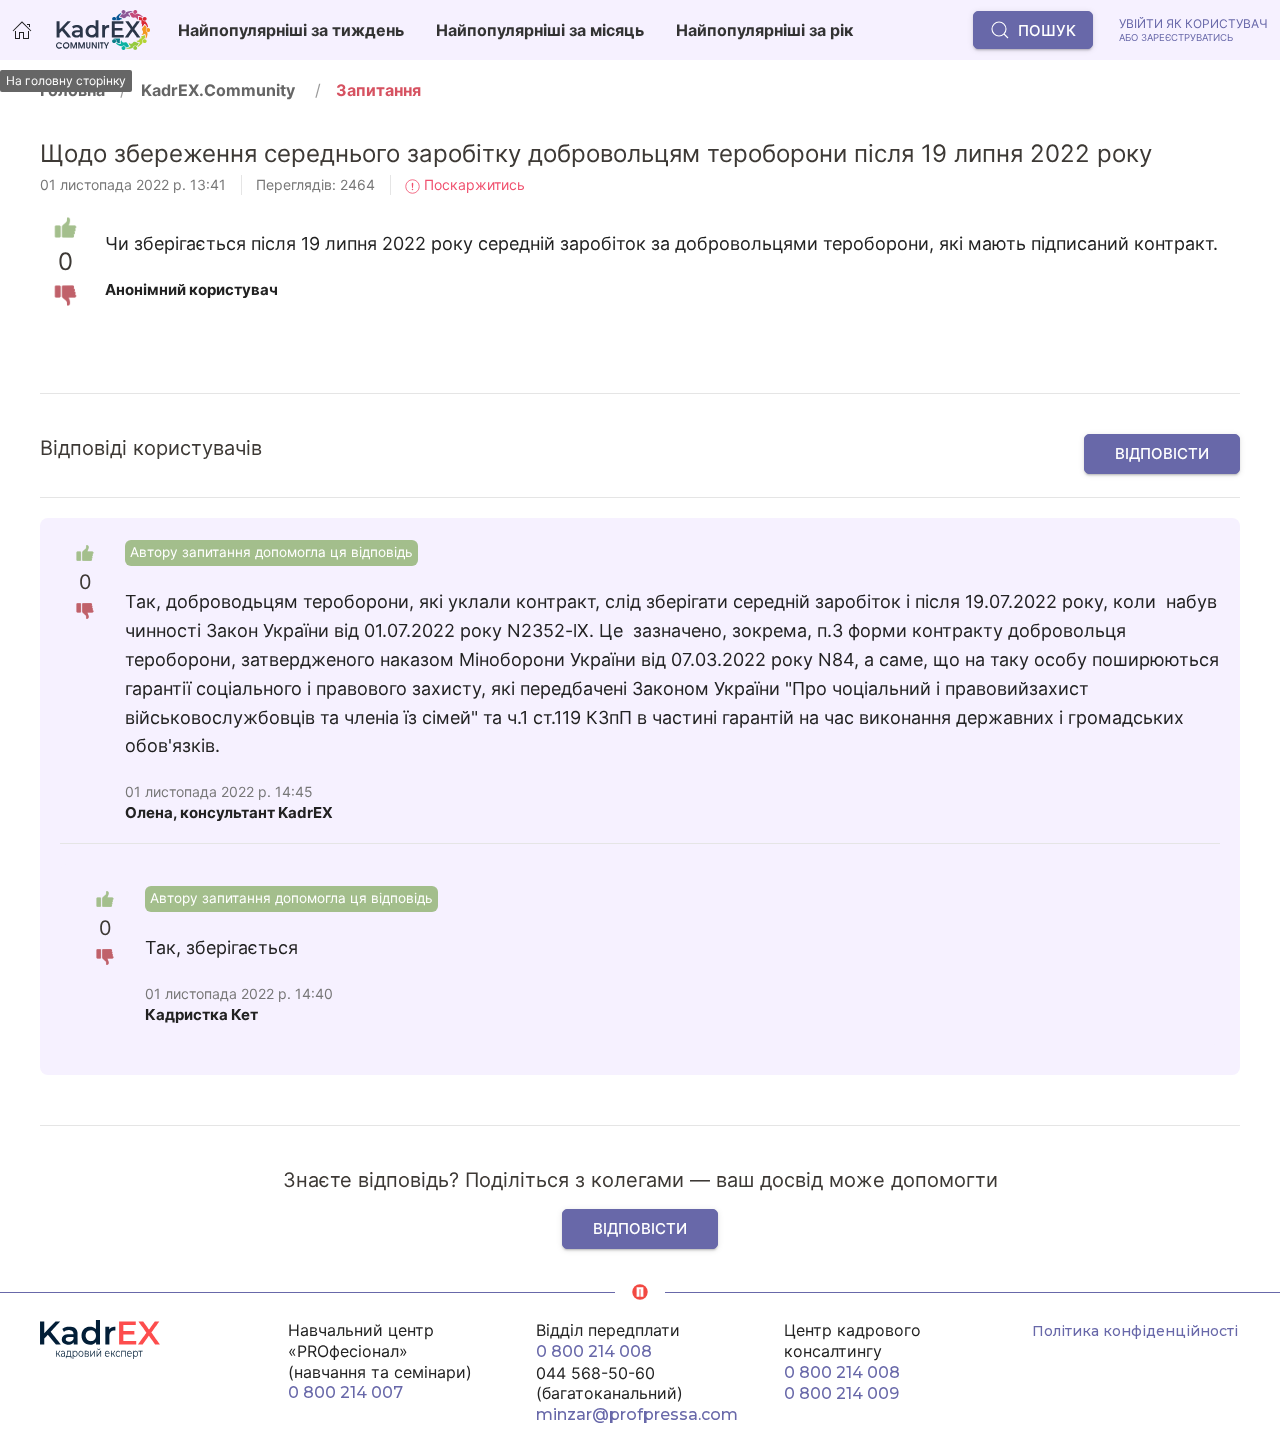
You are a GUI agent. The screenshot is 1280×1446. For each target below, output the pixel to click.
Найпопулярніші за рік (764, 30)
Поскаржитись (472, 184)
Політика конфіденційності (1135, 1331)
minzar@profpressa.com (637, 1414)
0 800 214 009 (841, 1393)
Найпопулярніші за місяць (540, 30)
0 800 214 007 (345, 1392)
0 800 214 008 (594, 1351)
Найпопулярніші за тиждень (291, 30)
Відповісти (1162, 453)
